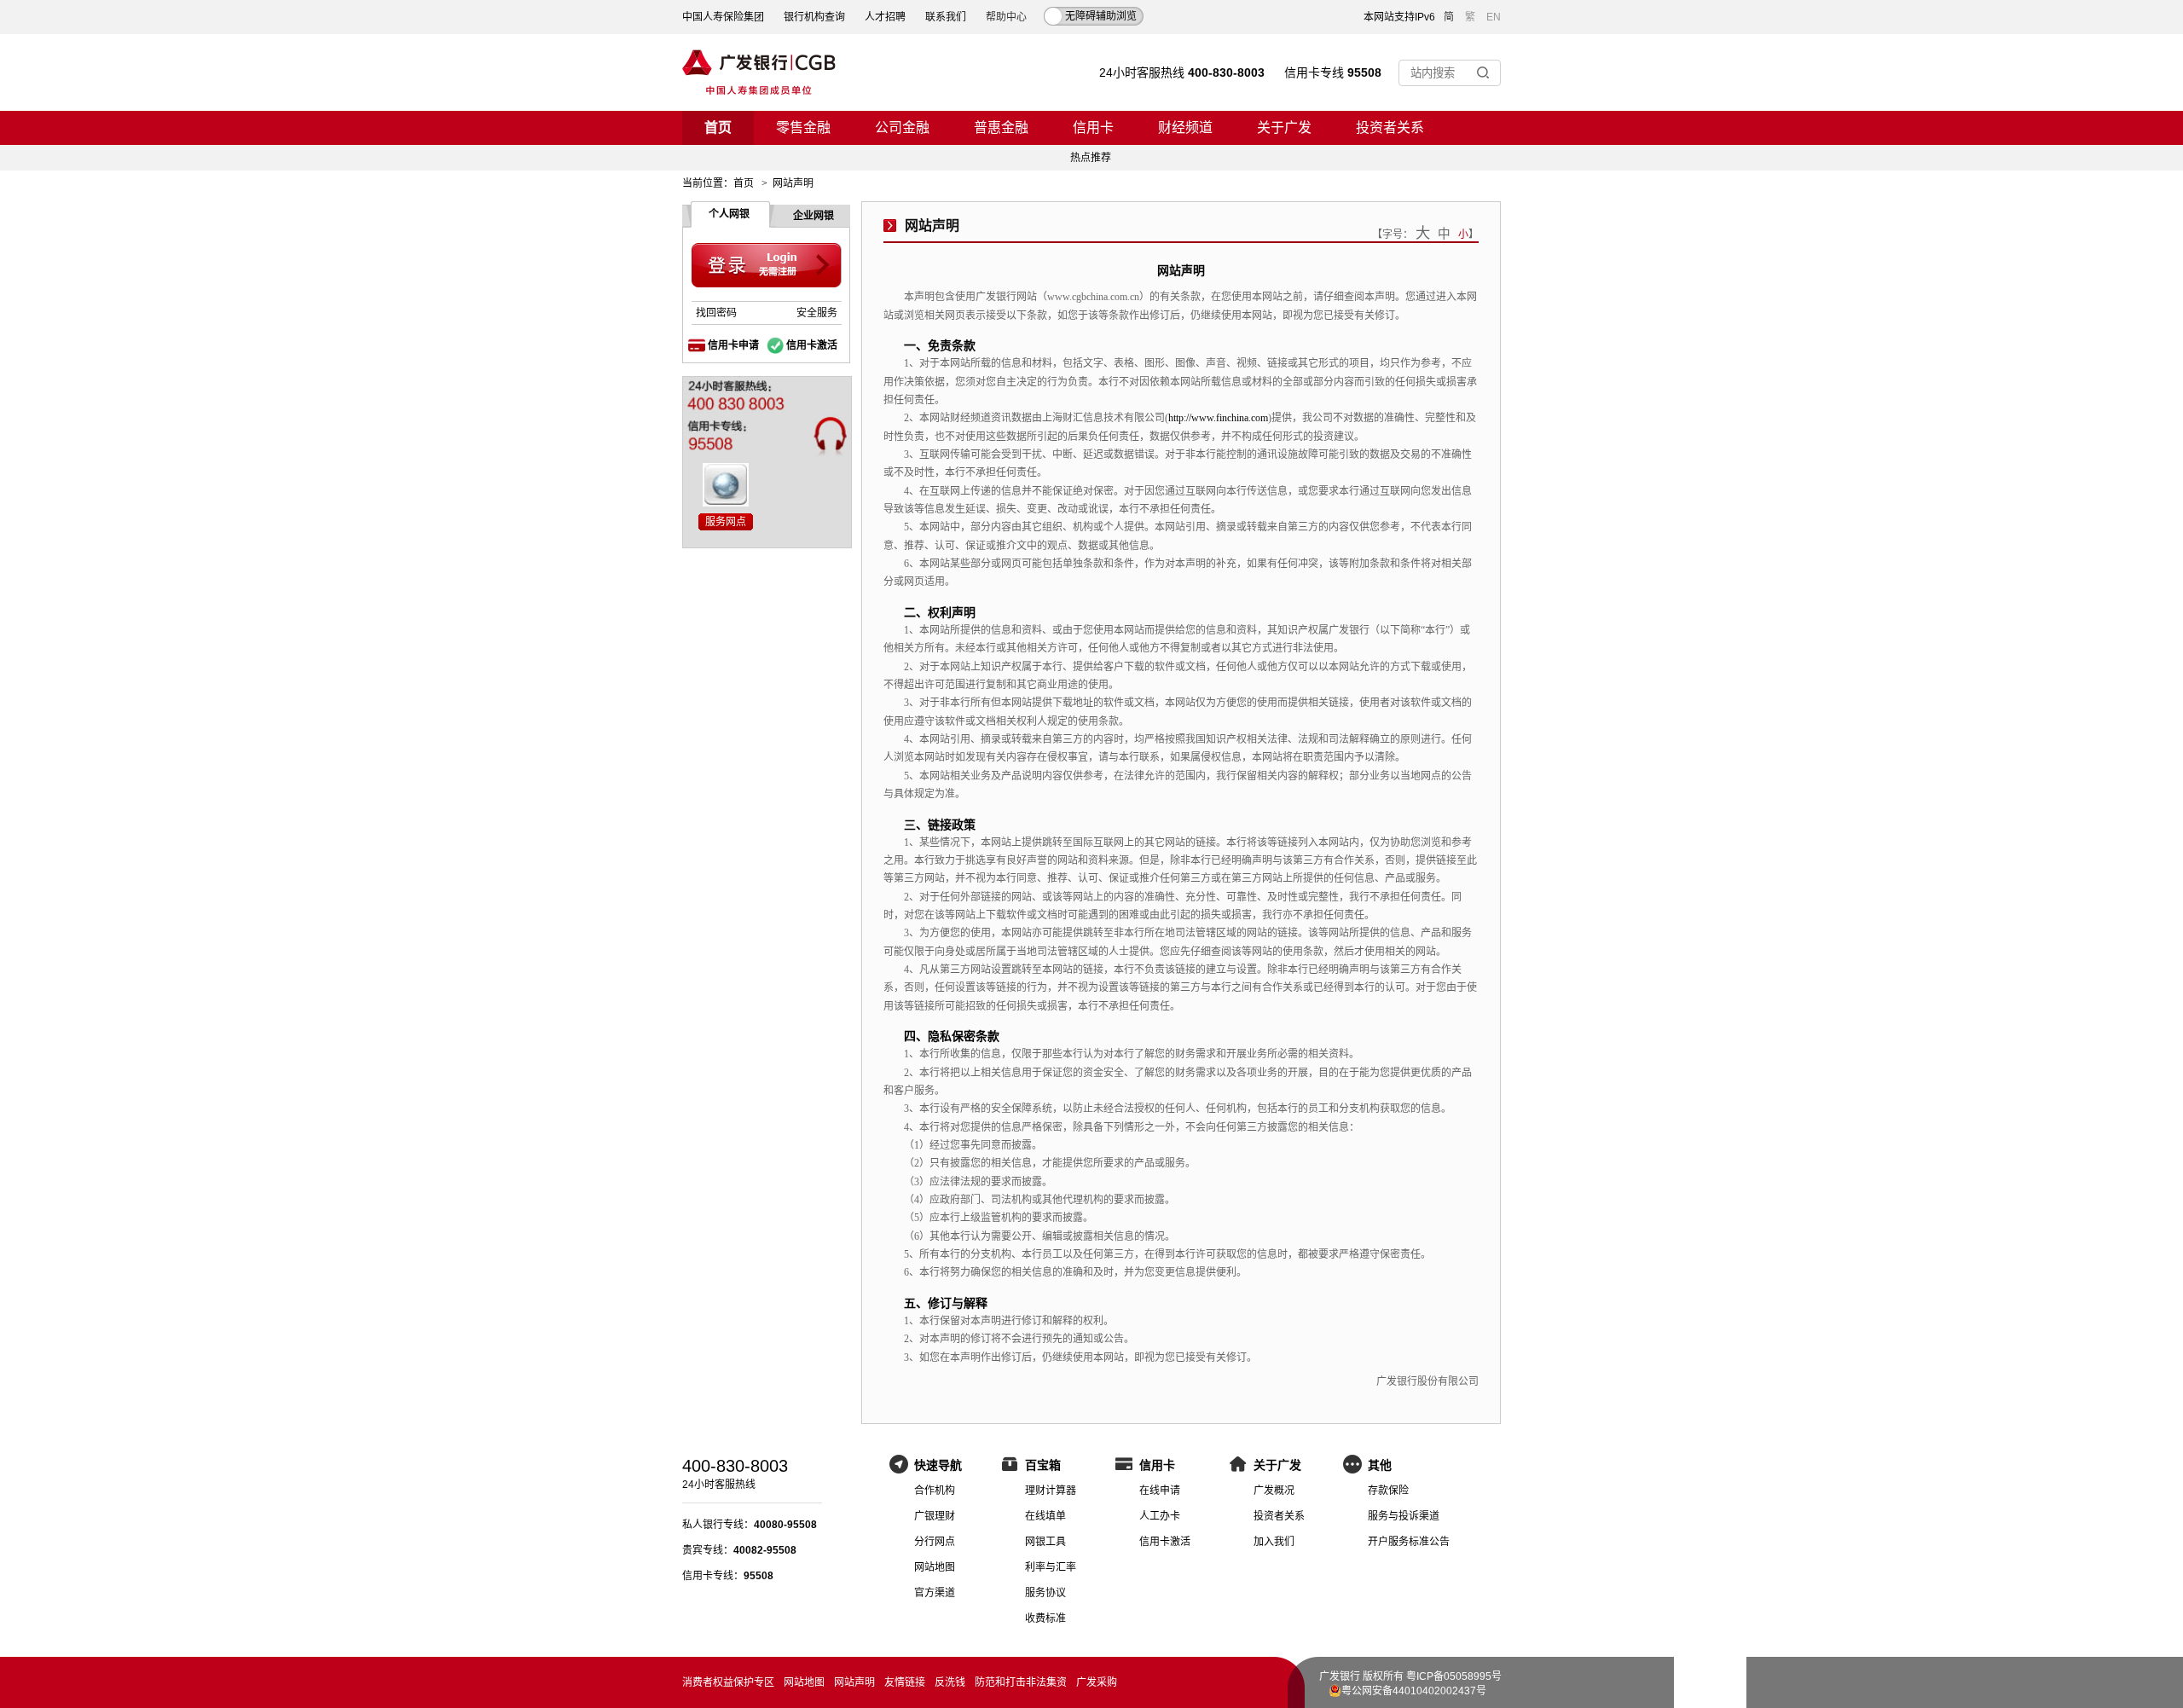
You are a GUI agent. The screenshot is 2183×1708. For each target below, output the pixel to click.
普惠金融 (1001, 127)
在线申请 (1160, 1491)
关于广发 (1284, 127)
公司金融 (902, 127)
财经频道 (1185, 127)
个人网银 (729, 214)
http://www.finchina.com (1218, 418)
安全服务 (817, 313)
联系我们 (946, 17)
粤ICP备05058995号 (1454, 1676)
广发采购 (1097, 1682)
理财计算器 (1051, 1491)
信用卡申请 (733, 345)
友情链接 (905, 1682)
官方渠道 (935, 1593)
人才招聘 (885, 17)
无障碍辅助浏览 (1101, 16)
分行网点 (935, 1542)
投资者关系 (1390, 127)
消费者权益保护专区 (728, 1682)
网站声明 (854, 1682)
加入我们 (1274, 1542)
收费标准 (1045, 1618)
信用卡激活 (812, 345)
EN (1494, 17)
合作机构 (935, 1491)
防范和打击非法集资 (1021, 1682)
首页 (718, 127)
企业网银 (814, 216)
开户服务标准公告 (1409, 1542)
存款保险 (1388, 1491)
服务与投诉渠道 (1404, 1516)
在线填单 (1045, 1516)
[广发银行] (759, 72)
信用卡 (1093, 127)
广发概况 (1274, 1491)
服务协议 (1045, 1593)
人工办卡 (1160, 1516)
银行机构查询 (814, 17)
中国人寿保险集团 (723, 17)
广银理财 (935, 1516)
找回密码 (716, 313)
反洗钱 (950, 1682)
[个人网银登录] (767, 266)
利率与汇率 (1051, 1567)
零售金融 (803, 127)
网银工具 (1045, 1542)
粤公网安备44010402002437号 (1414, 1691)
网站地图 (935, 1567)
